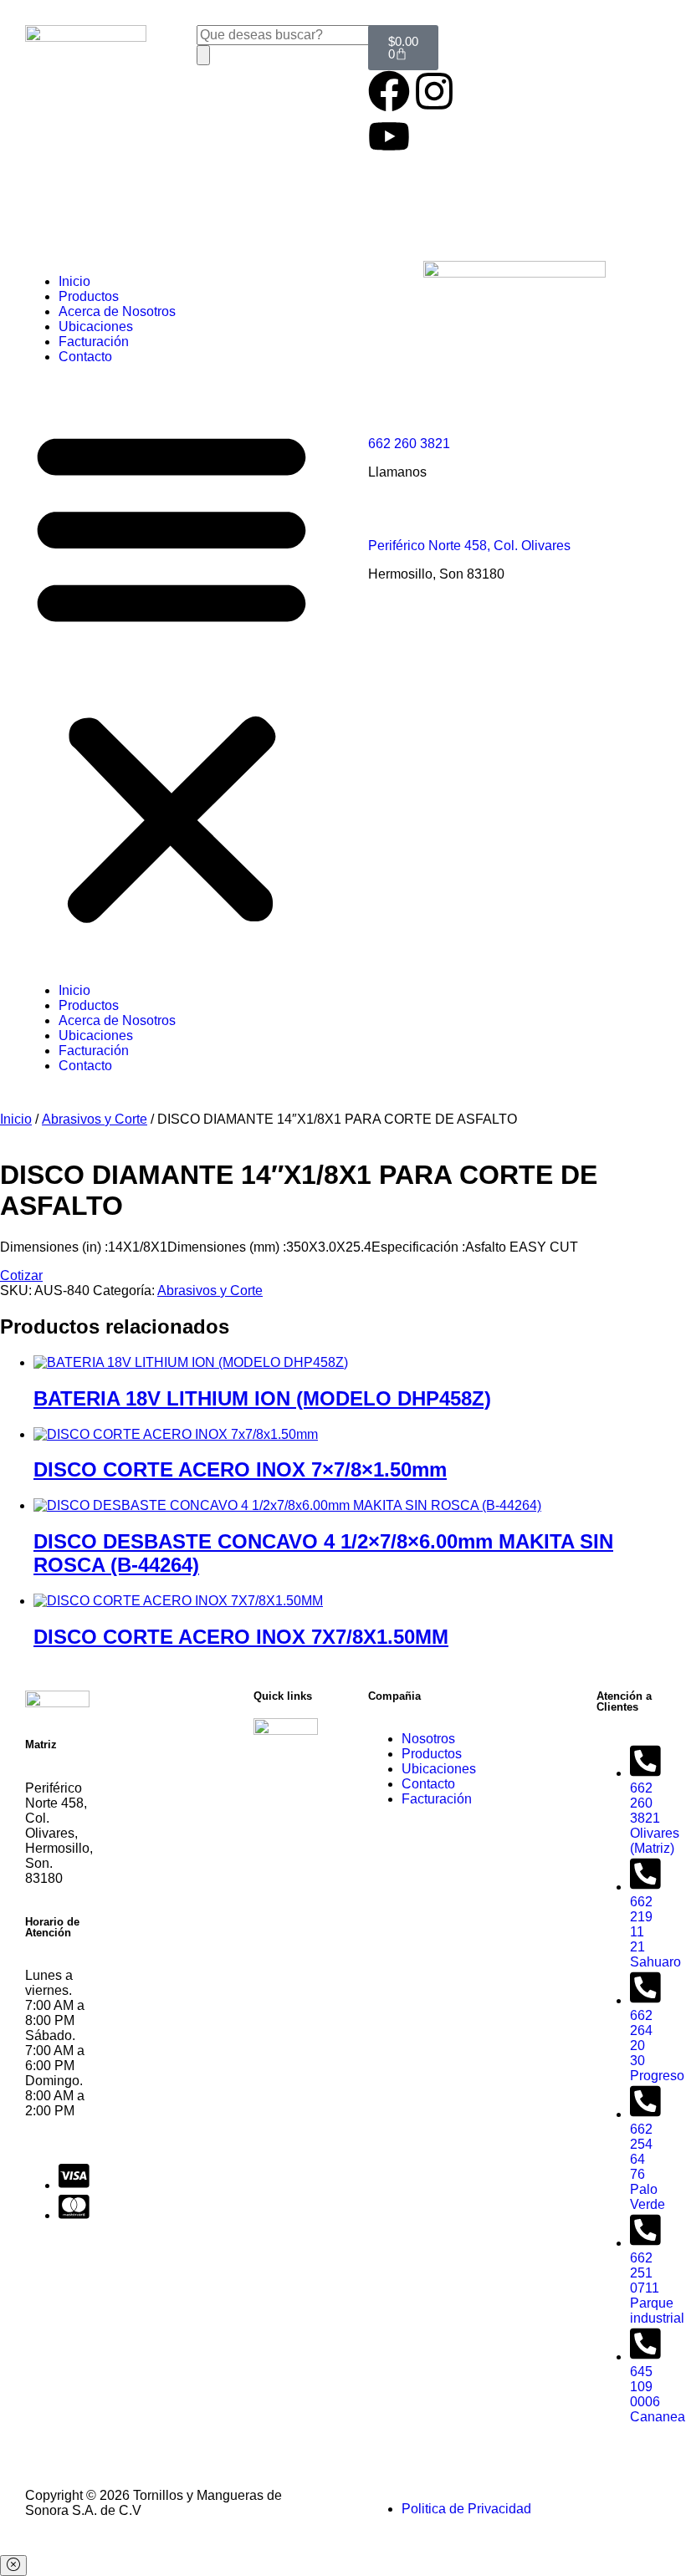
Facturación (94, 342)
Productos (89, 296)
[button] (171, 674)
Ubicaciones (96, 326)
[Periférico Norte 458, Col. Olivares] (389, 514)
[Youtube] (389, 136)
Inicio (74, 281)
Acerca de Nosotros (117, 311)
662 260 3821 (409, 444)
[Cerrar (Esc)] (631, 18)
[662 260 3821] (389, 412)
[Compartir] (594, 18)
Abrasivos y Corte (95, 1119)
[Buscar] (203, 55)
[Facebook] (389, 91)
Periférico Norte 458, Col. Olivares (469, 546)
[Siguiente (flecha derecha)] (657, 1288)
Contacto (85, 357)
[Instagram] (434, 91)
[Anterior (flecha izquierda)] (29, 1288)
